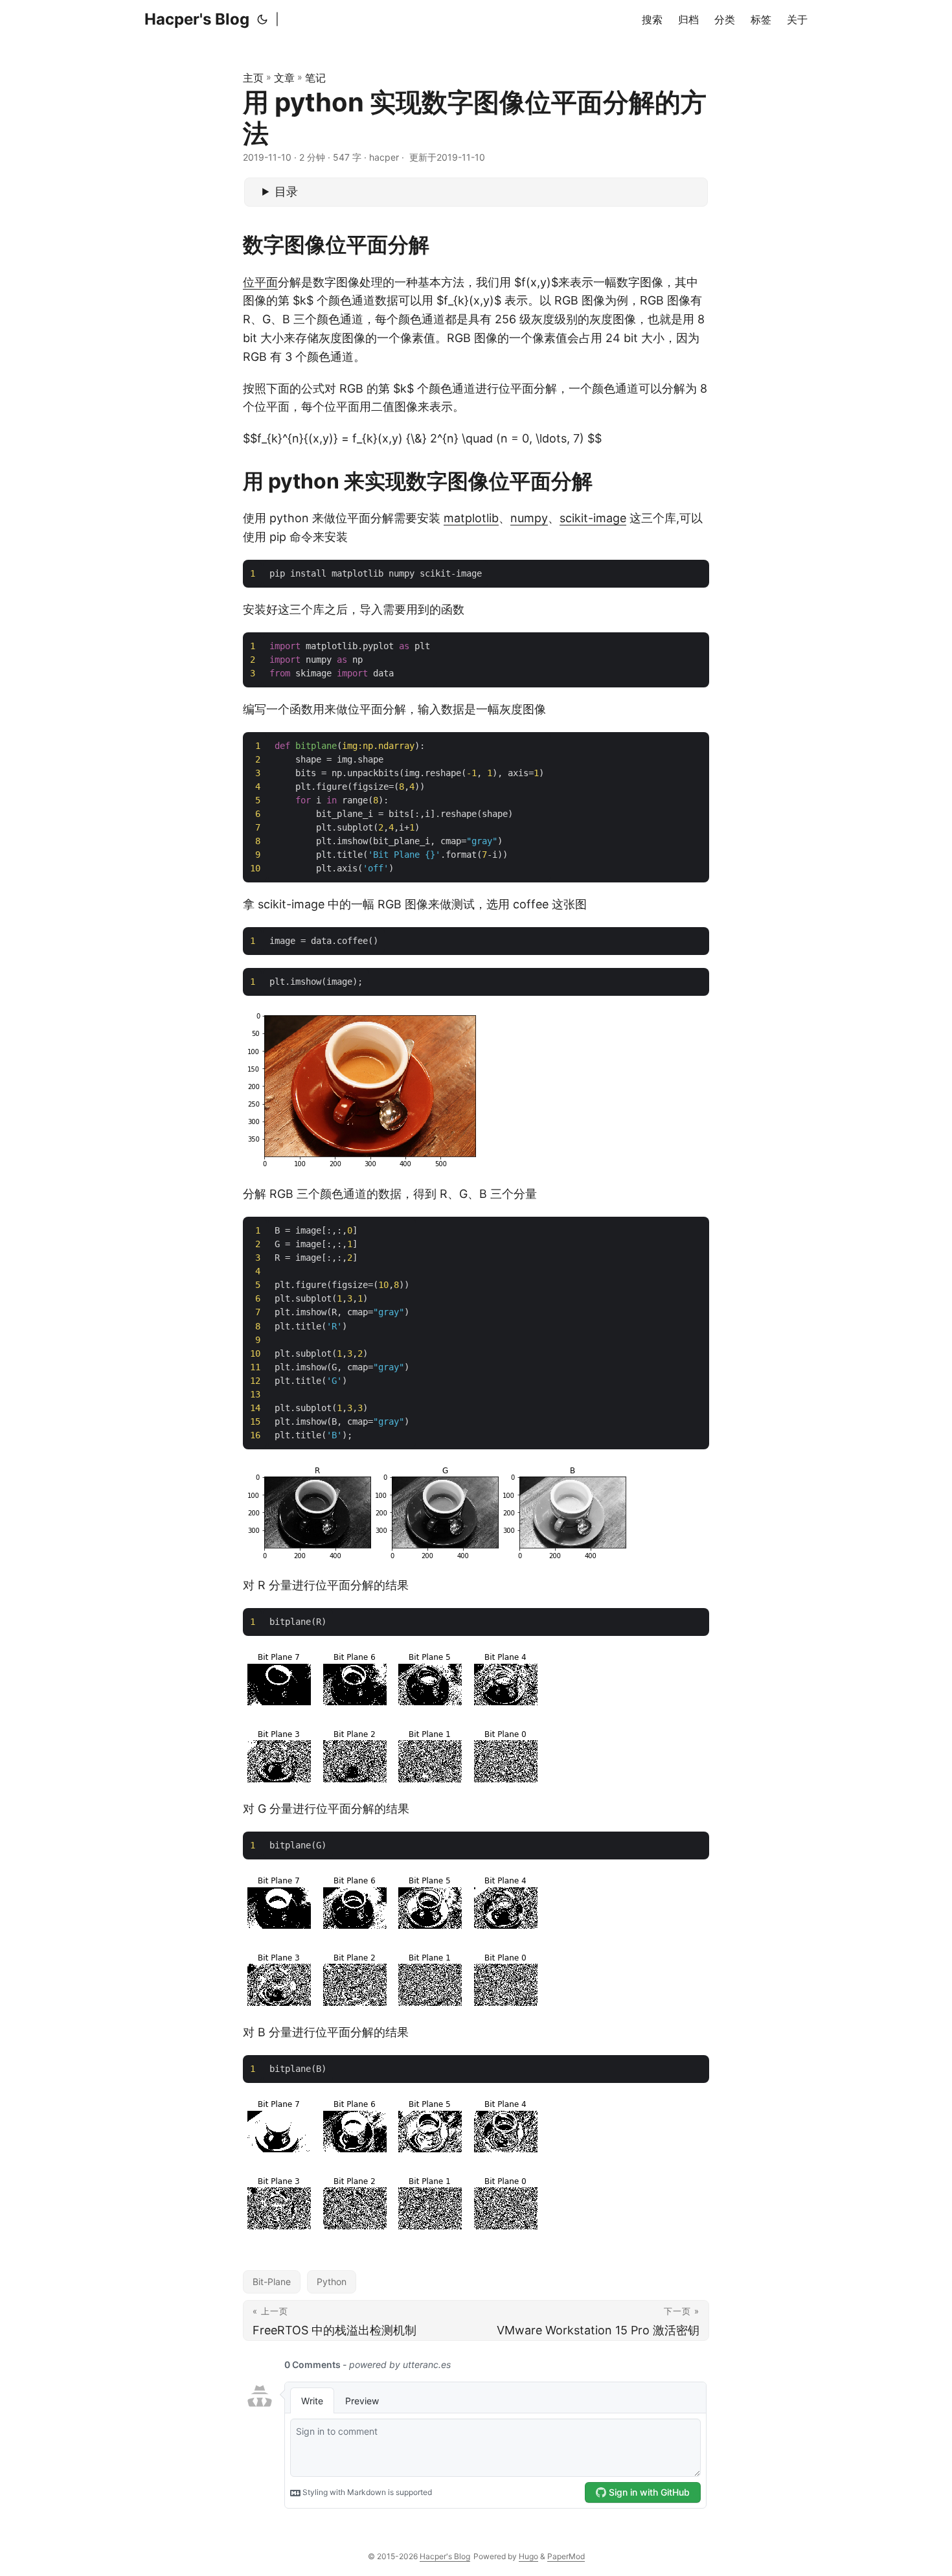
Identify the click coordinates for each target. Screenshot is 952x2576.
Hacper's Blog (197, 19)
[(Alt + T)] (262, 19)
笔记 (315, 78)
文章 (284, 78)
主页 (253, 78)
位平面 (260, 282)
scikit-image (593, 518)
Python (332, 2282)
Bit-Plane (272, 2282)
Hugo (528, 2556)
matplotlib (471, 518)
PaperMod (566, 2556)
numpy (529, 518)
